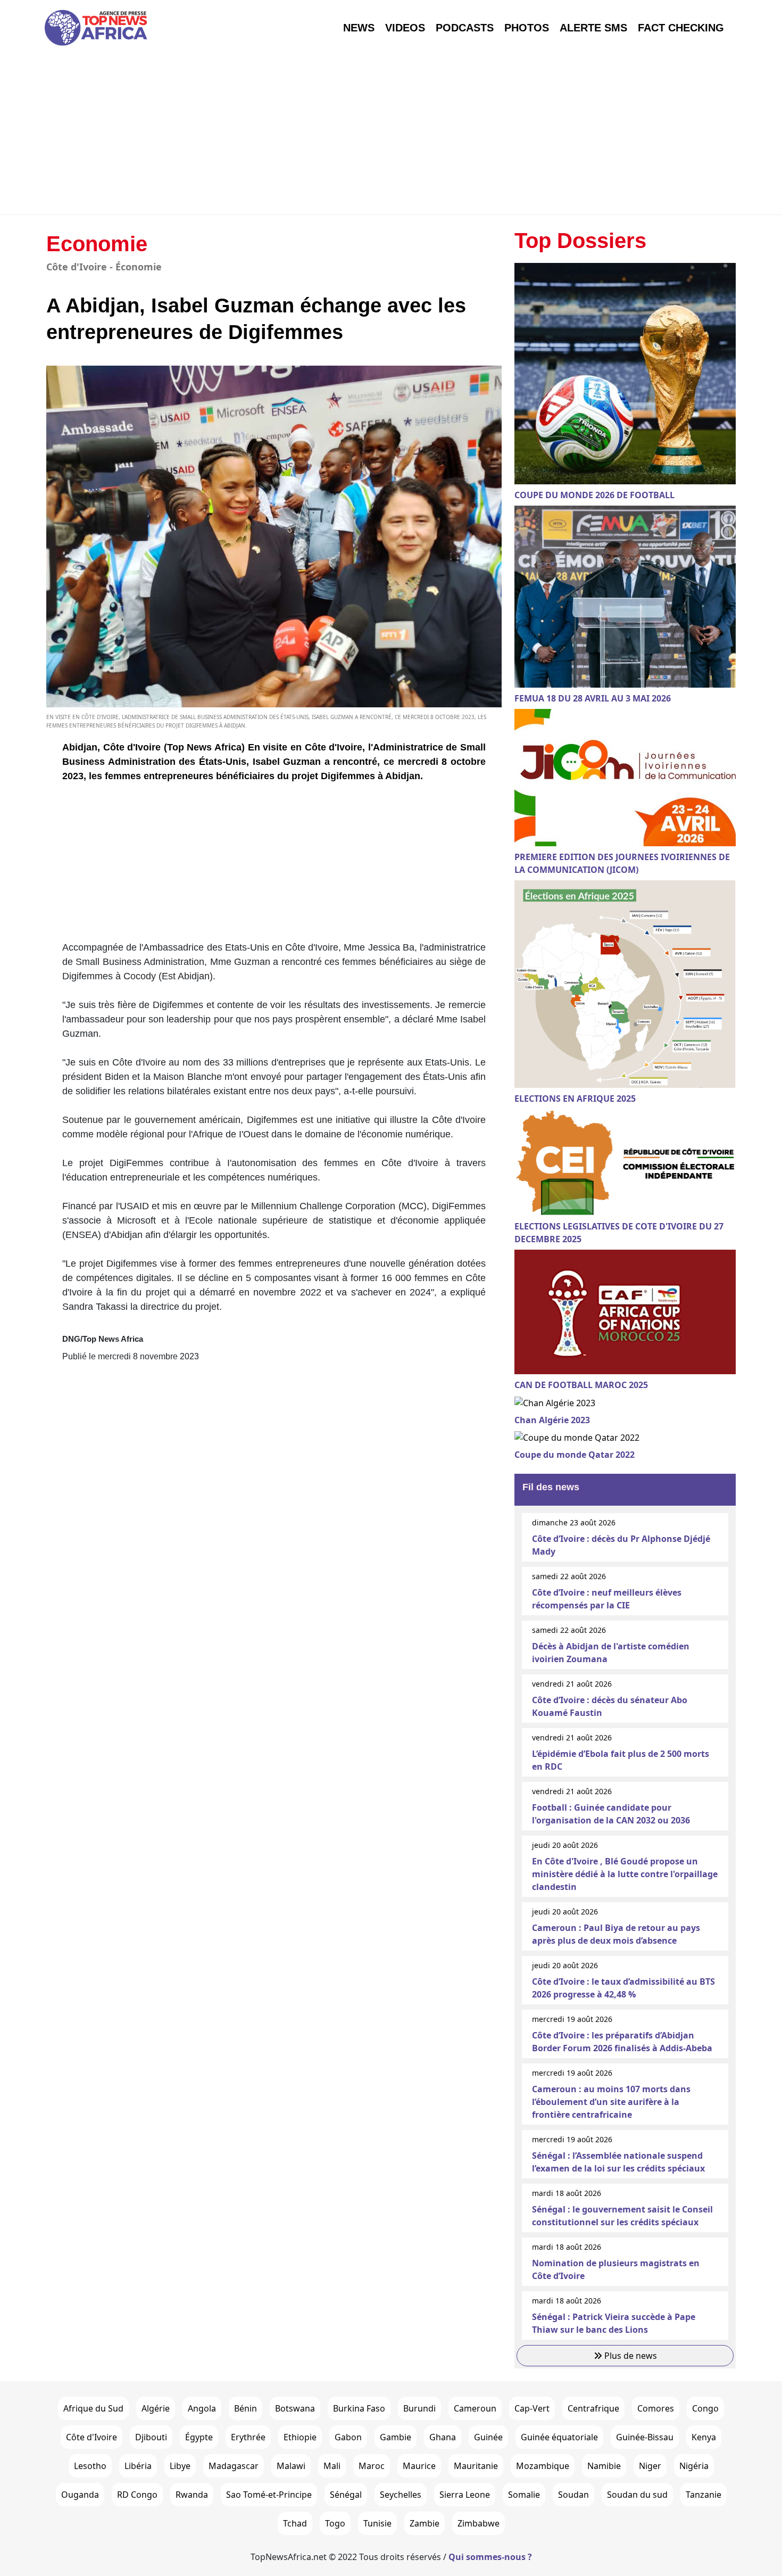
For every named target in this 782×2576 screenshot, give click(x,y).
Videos (405, 28)
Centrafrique (593, 2408)
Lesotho (90, 2466)
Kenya (704, 2437)
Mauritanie (476, 2466)
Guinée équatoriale (559, 2437)
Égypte (199, 2437)
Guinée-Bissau (645, 2437)
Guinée (488, 2437)
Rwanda (192, 2495)
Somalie (524, 2495)
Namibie (604, 2466)
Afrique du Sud (93, 2408)
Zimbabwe (479, 2523)
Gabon (348, 2437)
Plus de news (630, 2356)
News (359, 28)
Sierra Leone (465, 2495)
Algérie (156, 2408)
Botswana (295, 2408)
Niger (650, 2466)
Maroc (372, 2466)
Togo (335, 2523)
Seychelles (401, 2495)
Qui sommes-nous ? (490, 2557)
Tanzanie (704, 2495)
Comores (656, 2408)
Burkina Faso (359, 2408)
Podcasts (465, 28)
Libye (180, 2466)
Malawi (291, 2466)
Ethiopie (300, 2437)
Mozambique (543, 2466)
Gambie (396, 2437)
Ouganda (80, 2495)
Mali (332, 2466)
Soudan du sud (637, 2495)
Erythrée (248, 2437)
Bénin (246, 2408)
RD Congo (137, 2495)
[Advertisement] (391, 135)
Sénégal (346, 2495)
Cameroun (475, 2408)
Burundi (419, 2408)
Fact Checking (681, 28)
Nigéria (694, 2466)
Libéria (138, 2466)
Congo (705, 2408)
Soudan (573, 2495)
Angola (202, 2408)
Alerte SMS (593, 28)
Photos (527, 28)
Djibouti (151, 2437)
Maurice (419, 2466)
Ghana (443, 2437)
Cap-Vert (532, 2408)
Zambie (425, 2523)
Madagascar (234, 2466)
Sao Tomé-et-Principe (269, 2495)
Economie (97, 244)
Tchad (295, 2523)
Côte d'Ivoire (91, 2437)
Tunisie (377, 2523)
